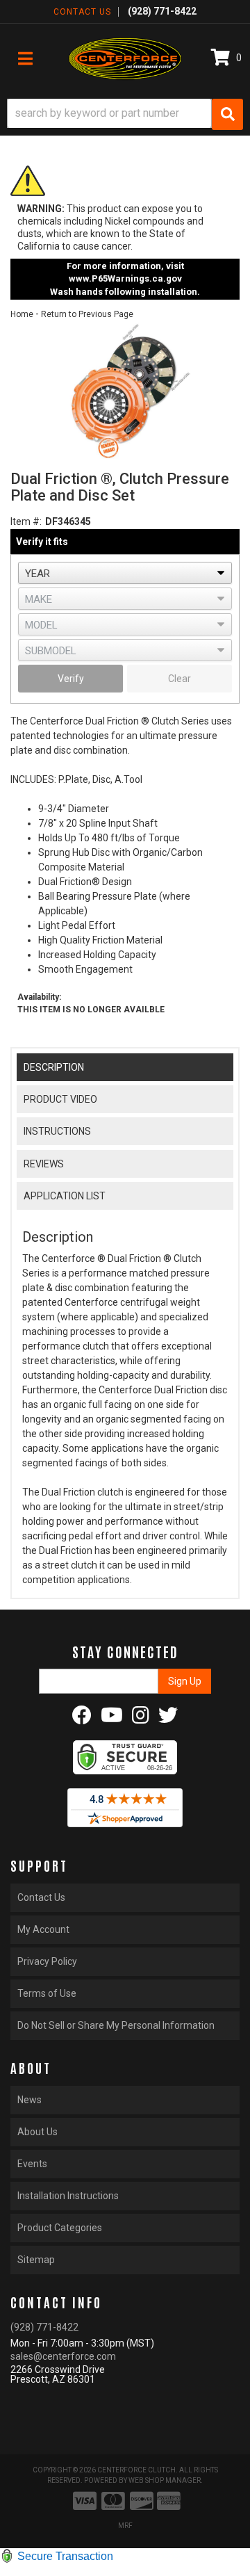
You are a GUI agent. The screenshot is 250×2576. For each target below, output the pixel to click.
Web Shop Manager (165, 2480)
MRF (125, 2526)
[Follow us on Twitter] (168, 1719)
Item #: (26, 521)
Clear (180, 679)
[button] (125, 114)
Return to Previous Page (87, 314)
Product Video (60, 1099)
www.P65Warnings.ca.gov (125, 278)
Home (22, 314)
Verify (71, 679)
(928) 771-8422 (44, 2327)
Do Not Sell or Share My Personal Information (116, 2025)
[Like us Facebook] (82, 1719)
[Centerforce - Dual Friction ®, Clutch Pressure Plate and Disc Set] (125, 391)
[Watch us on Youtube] (112, 1719)
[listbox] (125, 573)
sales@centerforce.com (63, 2356)
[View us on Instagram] (141, 1719)
